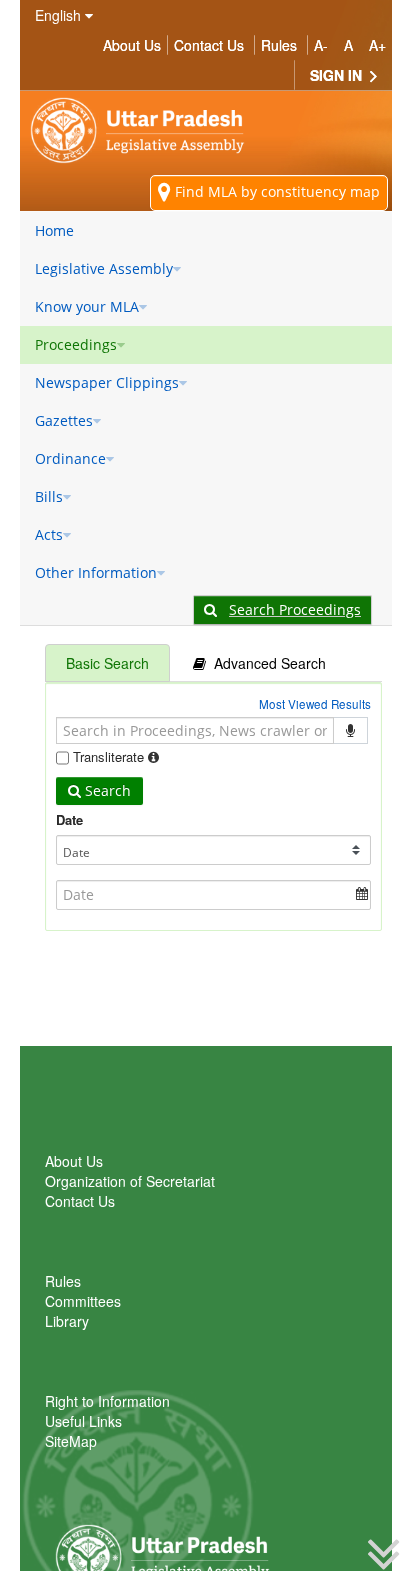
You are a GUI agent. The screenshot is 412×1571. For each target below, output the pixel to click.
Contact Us (209, 45)
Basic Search (107, 663)
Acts (49, 534)
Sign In (338, 75)
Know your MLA (87, 306)
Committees (83, 1301)
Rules (279, 45)
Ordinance (70, 458)
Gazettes (64, 420)
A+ (377, 45)
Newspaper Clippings (107, 382)
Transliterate (108, 756)
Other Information (96, 572)
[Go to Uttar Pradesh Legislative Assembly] (145, 130)
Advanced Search (266, 663)
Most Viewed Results (315, 704)
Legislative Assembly (104, 268)
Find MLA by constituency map (275, 191)
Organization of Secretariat (130, 1181)
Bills (49, 496)
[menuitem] (206, 231)
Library (67, 1321)
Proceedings (76, 344)
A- (321, 45)
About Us (132, 45)
